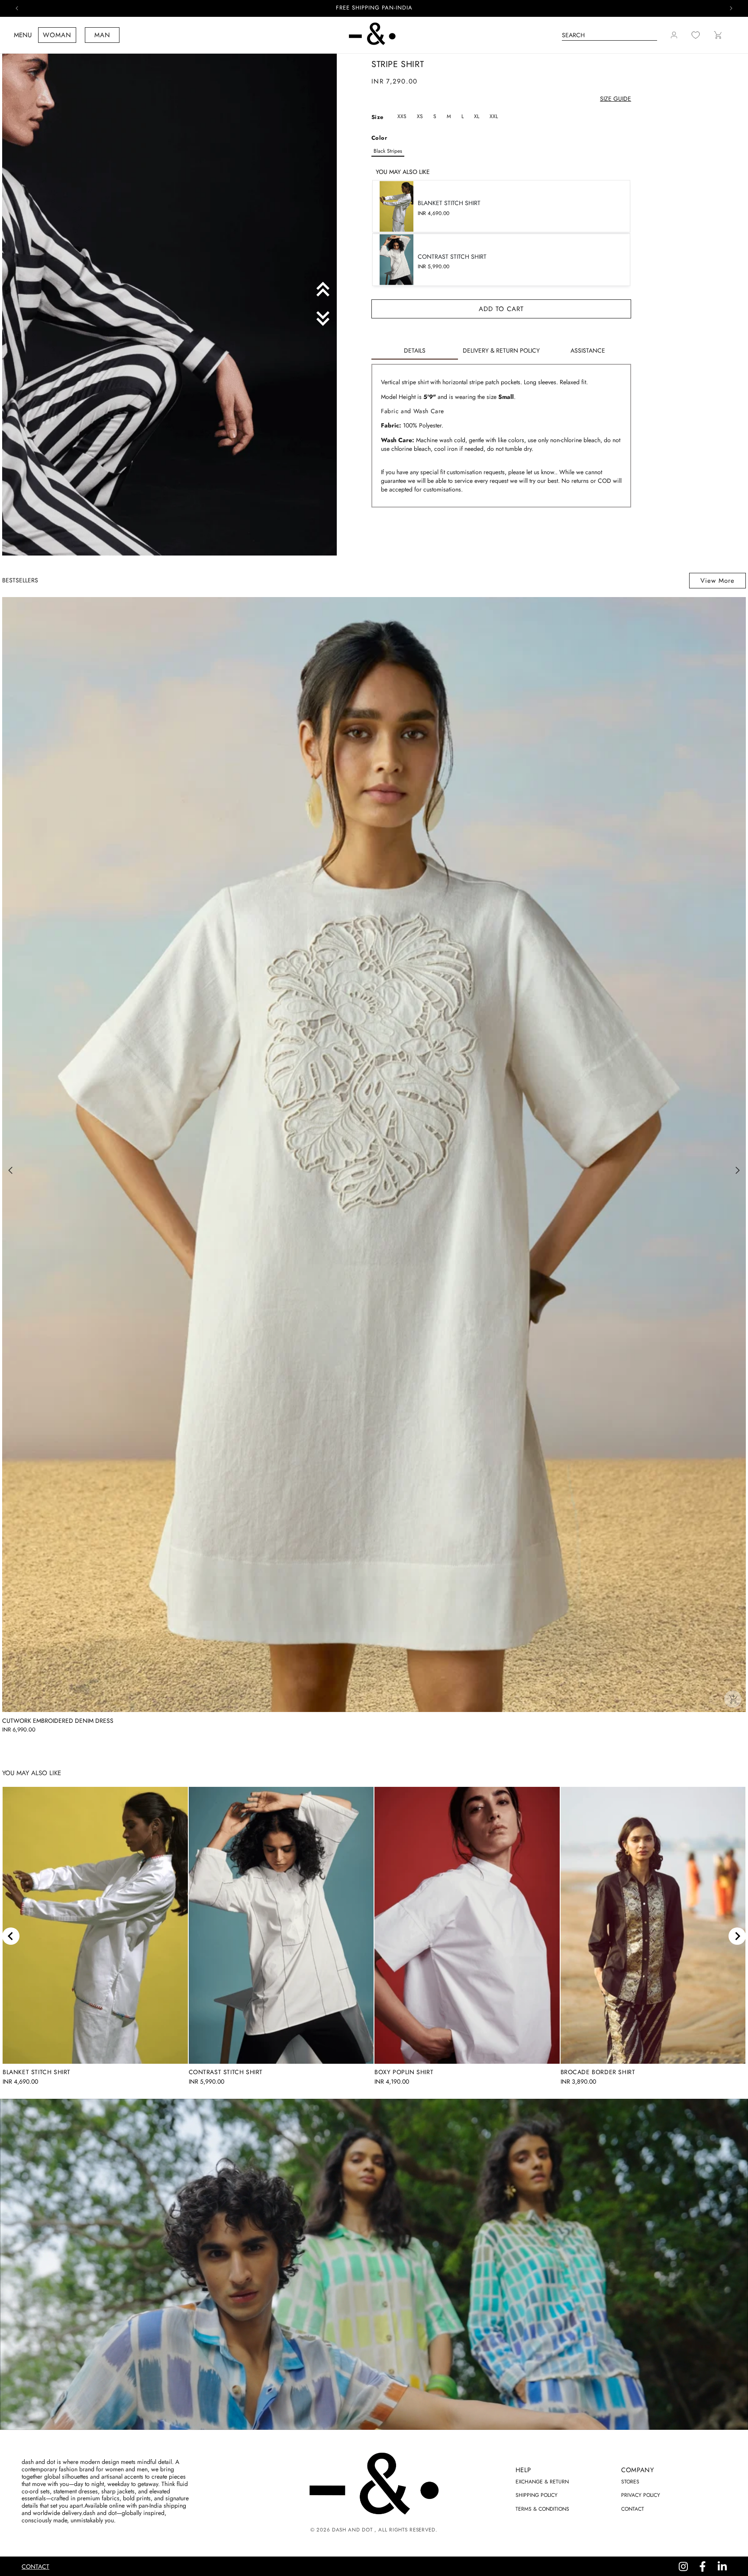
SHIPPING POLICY (537, 2495)
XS (420, 116)
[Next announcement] (731, 8)
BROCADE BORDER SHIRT (598, 2072)
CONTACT (633, 2509)
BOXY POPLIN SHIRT (404, 2072)
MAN (102, 35)
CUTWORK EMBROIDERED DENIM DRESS (58, 1721)
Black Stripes (388, 151)
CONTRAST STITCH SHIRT (226, 2072)
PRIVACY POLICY (641, 2495)
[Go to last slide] (11, 1936)
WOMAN (57, 35)
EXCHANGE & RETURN (542, 2482)
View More (717, 581)
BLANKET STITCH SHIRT (37, 2072)
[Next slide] (737, 1936)
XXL (494, 116)
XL (477, 116)
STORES (630, 2482)
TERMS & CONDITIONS (542, 2509)
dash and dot (352, 2530)
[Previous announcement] (17, 8)
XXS (402, 116)
